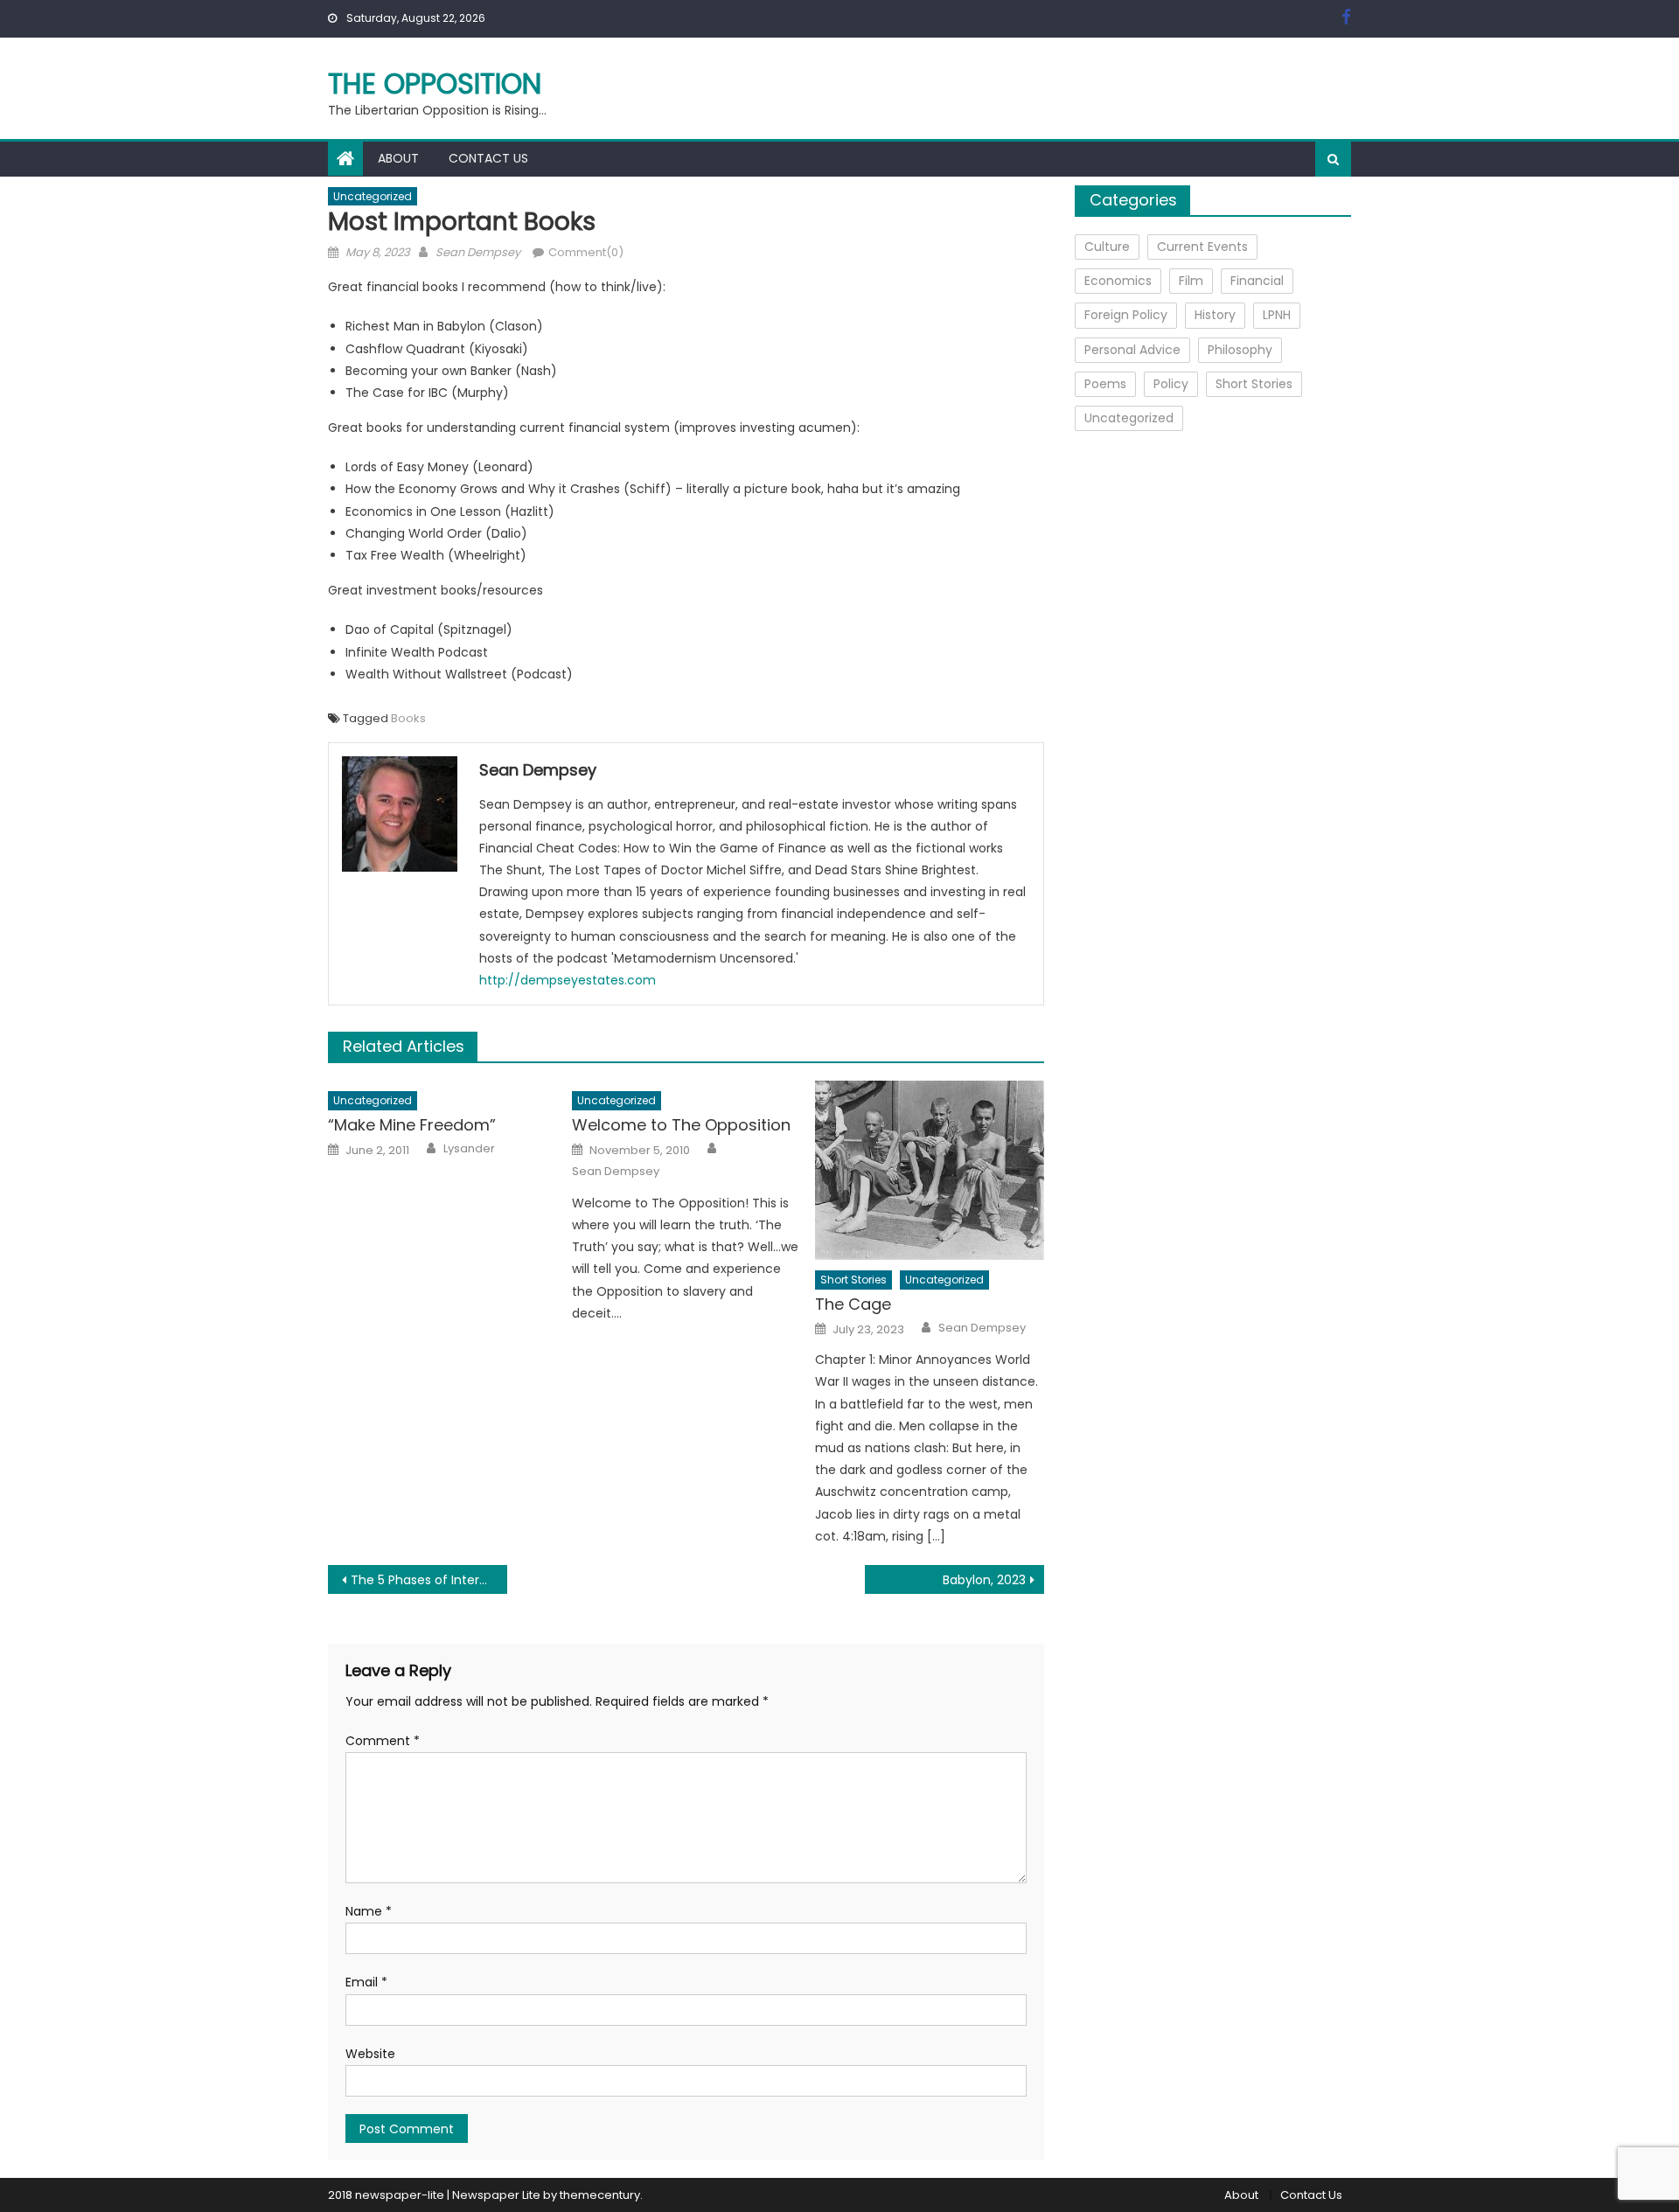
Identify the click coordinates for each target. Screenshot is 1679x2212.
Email (366, 1982)
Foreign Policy (1126, 315)
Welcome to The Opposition (681, 1125)
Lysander (469, 1149)
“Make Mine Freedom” (412, 1125)
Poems (1105, 384)
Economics (1118, 281)
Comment (383, 1741)
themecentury (600, 2195)
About (398, 158)
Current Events (1202, 247)
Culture (1107, 247)
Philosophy (1240, 350)
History (1215, 315)
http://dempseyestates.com (568, 980)
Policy (1171, 384)
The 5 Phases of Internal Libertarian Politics (429, 1580)
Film (1191, 281)
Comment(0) (586, 252)
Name (369, 1911)
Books (408, 718)
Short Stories (853, 1280)
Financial (1257, 281)
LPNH (1277, 315)
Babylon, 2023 (984, 1580)
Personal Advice (1132, 350)
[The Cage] (930, 1170)
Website (370, 2054)
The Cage (853, 1304)
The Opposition (435, 83)
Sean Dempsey (478, 252)
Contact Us (488, 158)
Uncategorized (373, 196)
